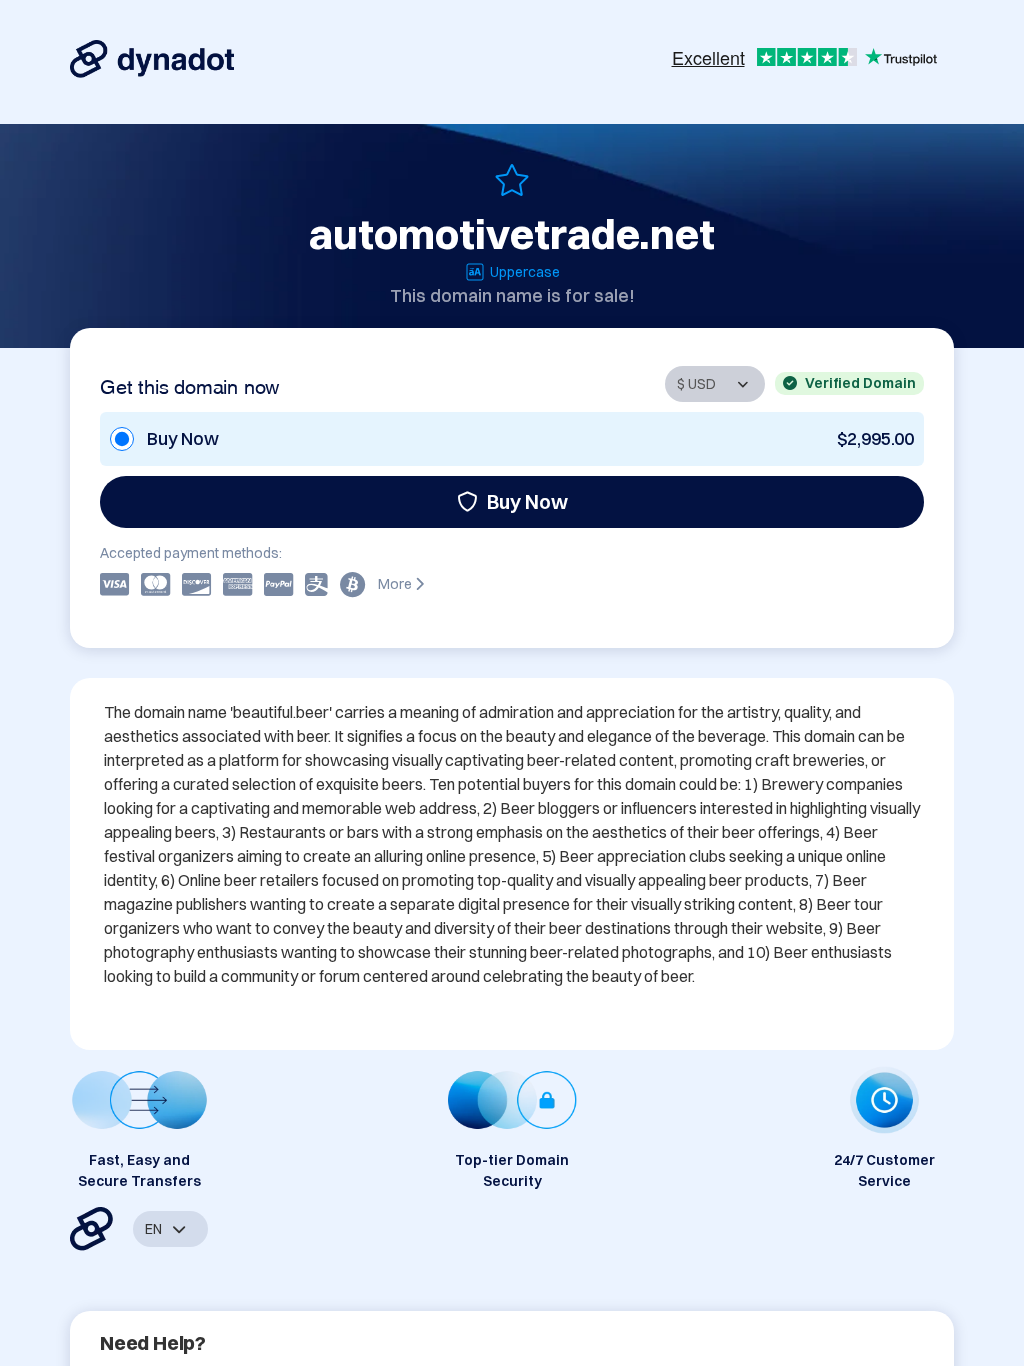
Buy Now (527, 501)
